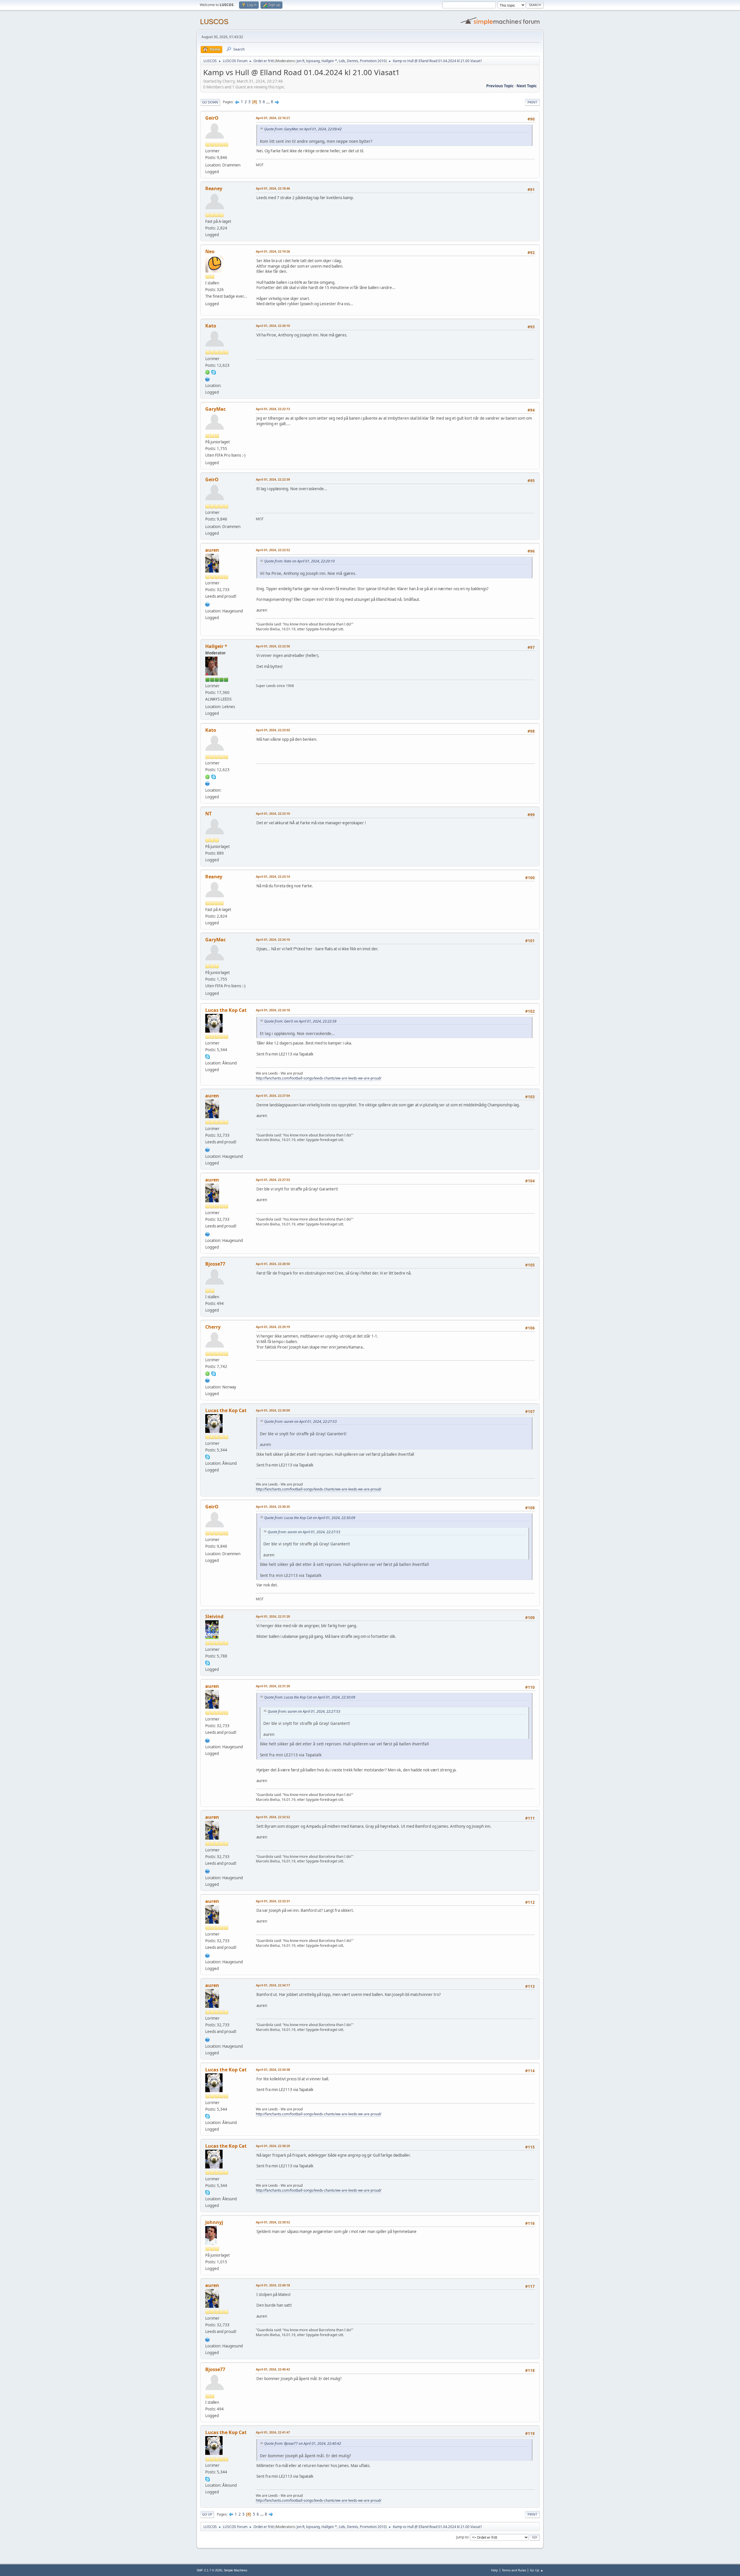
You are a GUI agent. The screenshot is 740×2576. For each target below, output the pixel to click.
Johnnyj (214, 2222)
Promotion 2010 (373, 61)
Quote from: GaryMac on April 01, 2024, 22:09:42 (303, 129)
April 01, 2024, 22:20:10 (273, 326)
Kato (211, 326)
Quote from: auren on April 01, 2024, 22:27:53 (300, 1422)
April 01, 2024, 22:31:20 (273, 1616)
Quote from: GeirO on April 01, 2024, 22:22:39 (300, 1021)
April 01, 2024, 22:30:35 (273, 1506)
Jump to (462, 2537)
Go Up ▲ (537, 2570)
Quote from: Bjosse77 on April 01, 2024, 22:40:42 (303, 2443)
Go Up (207, 2514)
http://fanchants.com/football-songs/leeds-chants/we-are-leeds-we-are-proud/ (319, 1078)
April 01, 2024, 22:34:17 (273, 1985)
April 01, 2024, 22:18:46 (273, 188)
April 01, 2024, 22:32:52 (273, 1817)
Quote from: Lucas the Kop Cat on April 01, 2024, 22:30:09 (310, 1518)
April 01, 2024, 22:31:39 (273, 1686)
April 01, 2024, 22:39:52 (273, 2222)
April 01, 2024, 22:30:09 (273, 1410)
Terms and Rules (514, 2570)
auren (212, 550)
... (268, 102)
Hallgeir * (329, 61)
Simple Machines (236, 2570)
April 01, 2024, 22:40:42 (273, 2369)
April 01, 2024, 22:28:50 (273, 1264)
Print (532, 102)
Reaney (214, 188)
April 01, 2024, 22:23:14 (273, 876)
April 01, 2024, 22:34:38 (273, 2069)
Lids (342, 61)
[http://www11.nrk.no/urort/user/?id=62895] (208, 604)
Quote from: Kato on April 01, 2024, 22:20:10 (299, 561)
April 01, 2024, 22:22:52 (273, 550)
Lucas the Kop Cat (226, 1010)
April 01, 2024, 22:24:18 (273, 1010)
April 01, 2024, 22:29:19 (273, 1327)
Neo (210, 251)
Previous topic (500, 86)
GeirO (212, 118)
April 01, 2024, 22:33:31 (273, 1901)
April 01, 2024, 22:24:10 (273, 939)
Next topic (527, 86)
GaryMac (215, 409)
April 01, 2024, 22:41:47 (273, 2432)
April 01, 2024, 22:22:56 (273, 646)
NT (208, 814)
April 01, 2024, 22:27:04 (273, 1096)
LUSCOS (214, 22)
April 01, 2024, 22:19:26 (273, 251)
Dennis (353, 61)
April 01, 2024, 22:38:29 (273, 2146)
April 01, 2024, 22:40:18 (273, 2285)
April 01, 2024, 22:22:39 (273, 479)
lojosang (313, 61)
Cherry (213, 1327)
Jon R (300, 61)
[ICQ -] (208, 372)
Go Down (210, 102)
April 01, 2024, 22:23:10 (273, 813)
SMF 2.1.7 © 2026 (209, 2570)
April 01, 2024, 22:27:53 (273, 1180)
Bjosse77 (215, 1264)
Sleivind (214, 1616)
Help (495, 2570)
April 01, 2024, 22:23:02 (273, 730)
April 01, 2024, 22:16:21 (273, 118)
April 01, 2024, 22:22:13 (273, 409)
